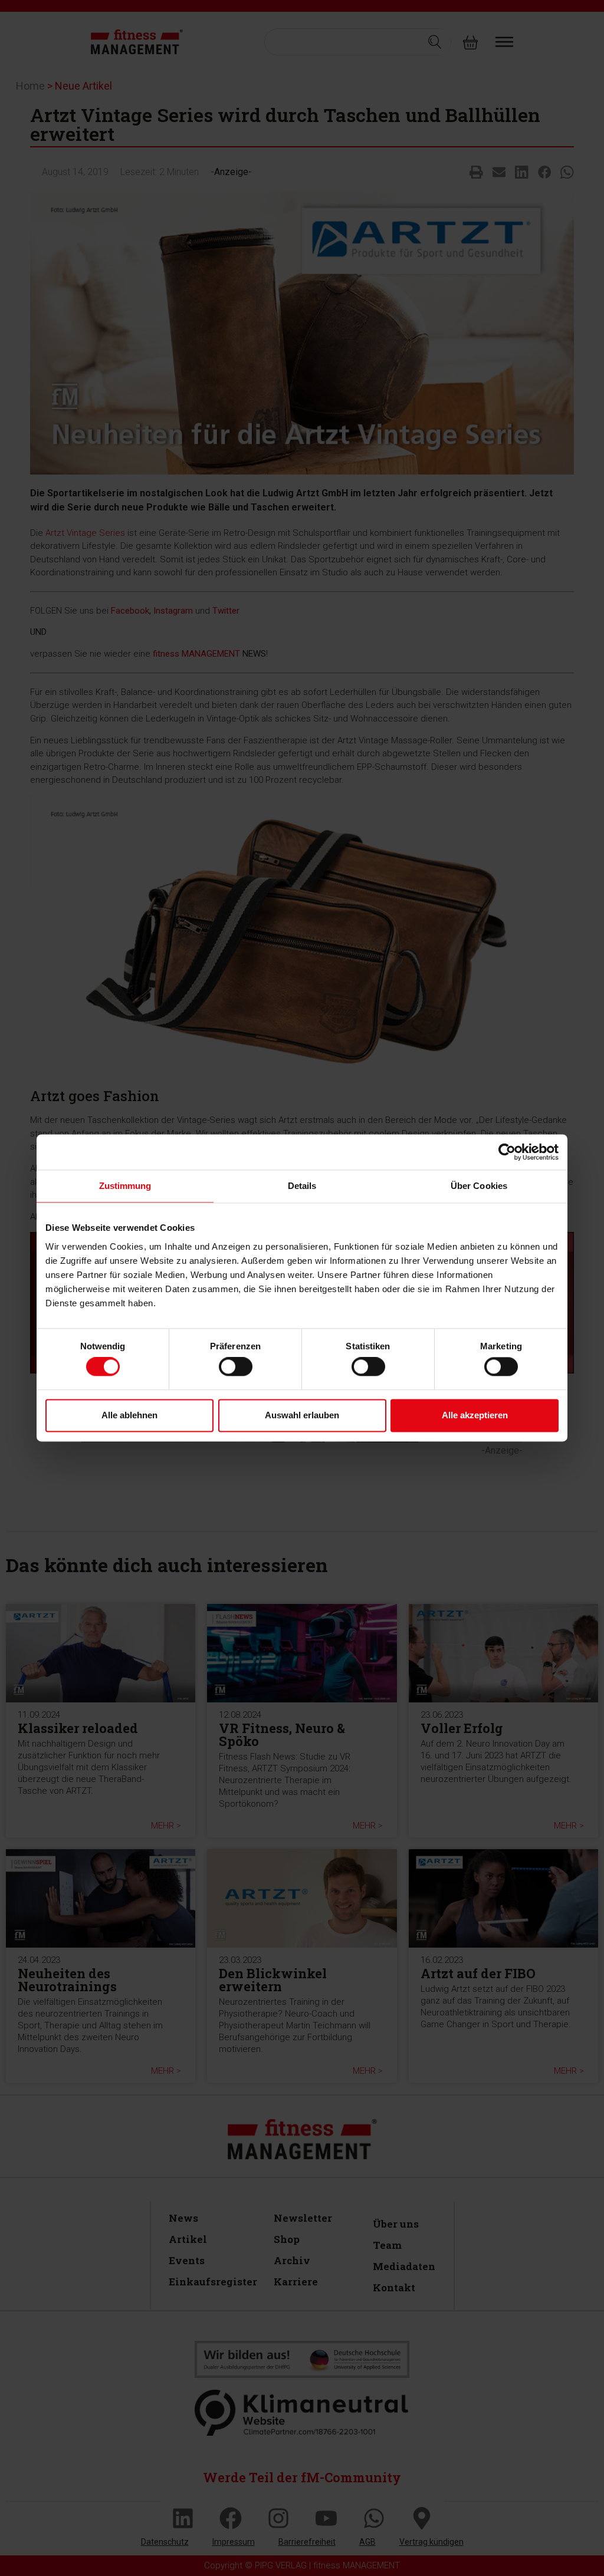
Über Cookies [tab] (479, 1186)
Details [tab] (302, 1186)
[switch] (236, 1367)
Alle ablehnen (129, 1415)
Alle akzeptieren (475, 1415)
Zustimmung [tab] (125, 1186)
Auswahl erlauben (302, 1415)
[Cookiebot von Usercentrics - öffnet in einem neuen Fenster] (507, 1152)
